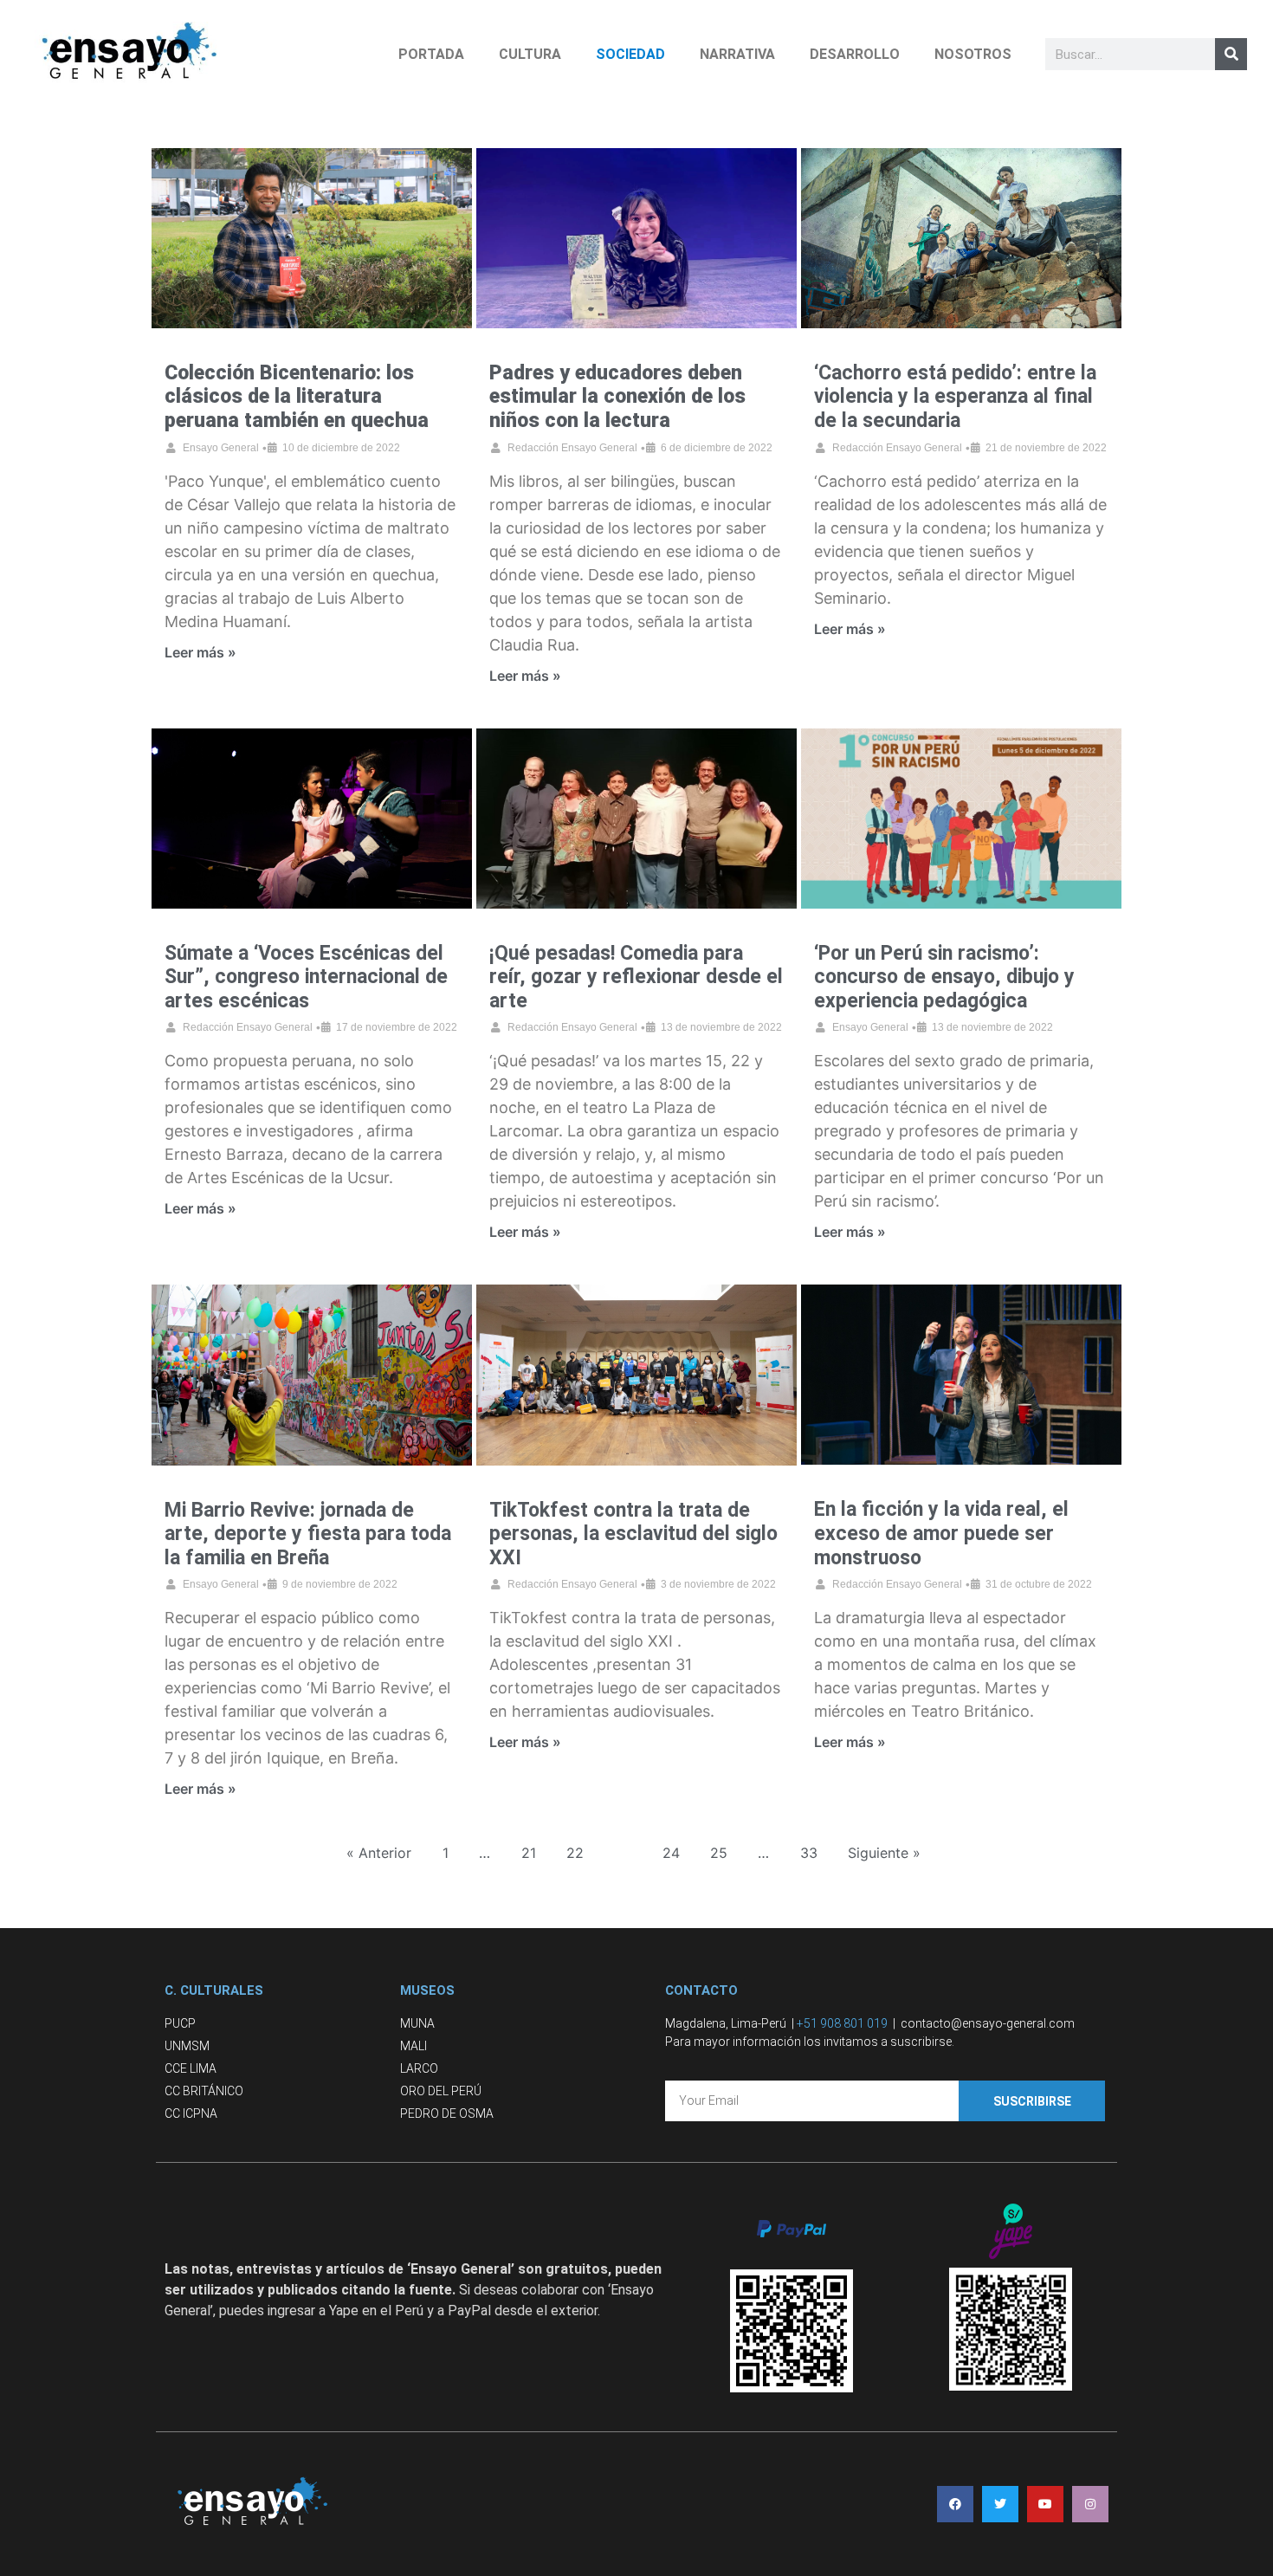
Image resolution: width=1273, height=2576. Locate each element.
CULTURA (530, 54)
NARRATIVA (737, 54)
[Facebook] (955, 2504)
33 (809, 1853)
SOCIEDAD (630, 54)
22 (575, 1853)
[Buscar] (1231, 54)
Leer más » (200, 652)
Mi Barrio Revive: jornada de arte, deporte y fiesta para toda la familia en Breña (308, 1534)
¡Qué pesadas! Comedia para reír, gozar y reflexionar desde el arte (636, 977)
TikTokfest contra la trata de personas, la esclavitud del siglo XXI (633, 1534)
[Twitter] (1000, 2504)
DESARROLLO (855, 54)
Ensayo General (221, 448)
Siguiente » (884, 1853)
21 (529, 1853)
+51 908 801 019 (842, 2023)
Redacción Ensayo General (572, 448)
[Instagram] (1090, 2504)
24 (671, 1853)
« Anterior (379, 1853)
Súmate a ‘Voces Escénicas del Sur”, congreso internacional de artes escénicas (306, 977)
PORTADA (431, 54)
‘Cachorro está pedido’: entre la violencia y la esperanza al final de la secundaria (955, 397)
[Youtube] (1045, 2504)
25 (719, 1853)
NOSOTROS (973, 54)
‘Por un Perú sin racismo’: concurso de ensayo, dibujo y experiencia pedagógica (944, 977)
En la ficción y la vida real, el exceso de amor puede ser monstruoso (941, 1533)
